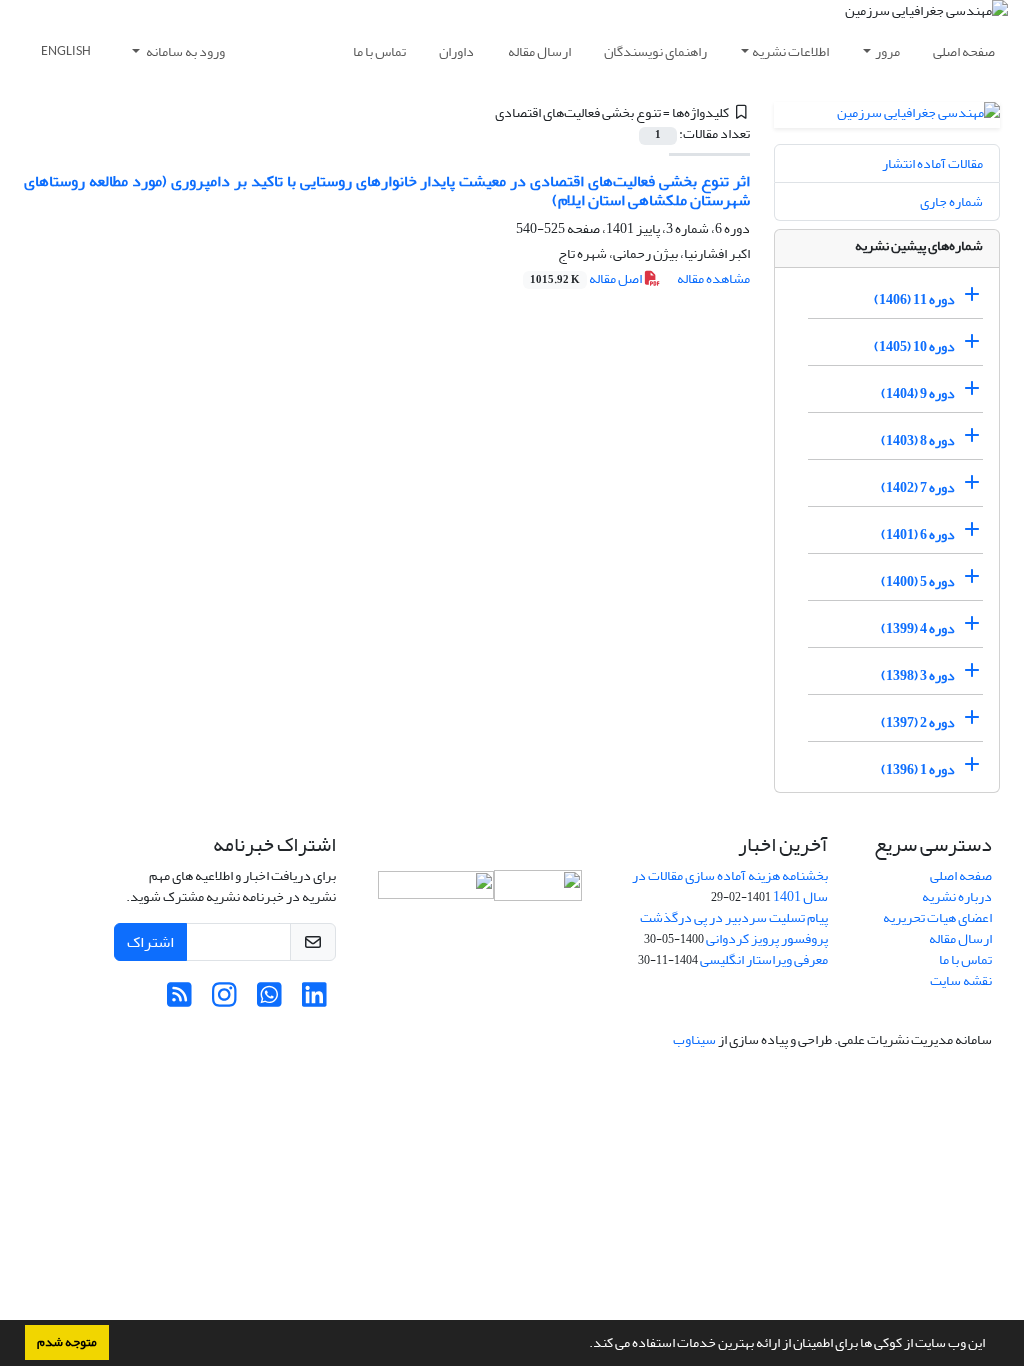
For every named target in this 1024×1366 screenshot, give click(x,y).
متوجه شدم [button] (67, 1342)
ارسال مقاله (539, 51)
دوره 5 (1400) (918, 581)
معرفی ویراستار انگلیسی (764, 959)
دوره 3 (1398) (918, 675)
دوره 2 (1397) (918, 722)
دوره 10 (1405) (914, 346)
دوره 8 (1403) (918, 440)
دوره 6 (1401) (918, 534)
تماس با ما (379, 51)
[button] (584, 1345)
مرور (887, 51)
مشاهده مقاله (713, 278)
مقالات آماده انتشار (932, 163)
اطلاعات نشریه (790, 51)
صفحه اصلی (964, 51)
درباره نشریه (957, 896)
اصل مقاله (587, 278)
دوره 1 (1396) (918, 769)
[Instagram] (224, 1000)
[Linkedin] (314, 1000)
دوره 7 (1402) (918, 487)
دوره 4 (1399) (918, 628)
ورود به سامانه (184, 51)
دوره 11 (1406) (914, 299)
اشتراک (150, 942)
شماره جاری (951, 201)
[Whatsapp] (269, 1000)
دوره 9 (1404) (918, 393)
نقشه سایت (961, 980)
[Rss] (179, 1000)
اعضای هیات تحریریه (937, 917)
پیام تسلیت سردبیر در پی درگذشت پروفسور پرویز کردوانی (734, 928)
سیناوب (694, 1039)
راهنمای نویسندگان (655, 51)
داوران (456, 51)
